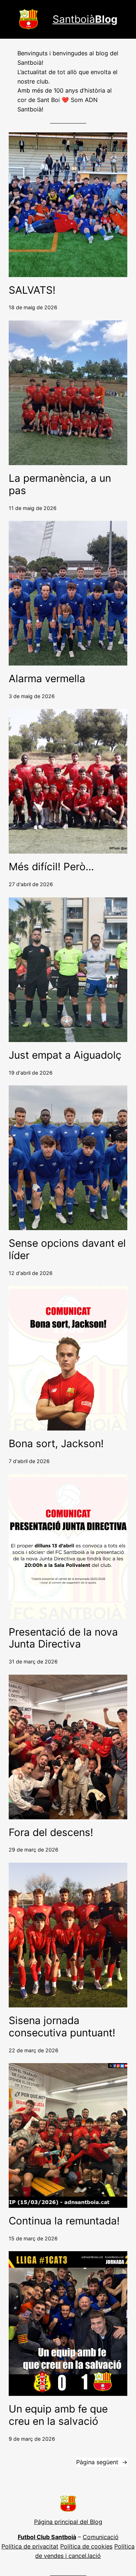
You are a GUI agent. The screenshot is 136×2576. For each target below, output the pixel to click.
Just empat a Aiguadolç (65, 1055)
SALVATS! (32, 290)
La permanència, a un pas (60, 484)
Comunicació (101, 2537)
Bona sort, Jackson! (56, 1444)
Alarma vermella (47, 679)
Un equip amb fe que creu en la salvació (58, 2415)
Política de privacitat (30, 2546)
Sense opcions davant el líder (67, 1249)
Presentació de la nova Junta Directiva (63, 1638)
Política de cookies (86, 2546)
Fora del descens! (51, 1833)
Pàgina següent (102, 2462)
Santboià (85, 19)
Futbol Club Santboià (47, 2537)
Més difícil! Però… (51, 867)
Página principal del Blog (68, 2522)
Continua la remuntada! (64, 2221)
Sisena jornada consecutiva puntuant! (62, 2027)
